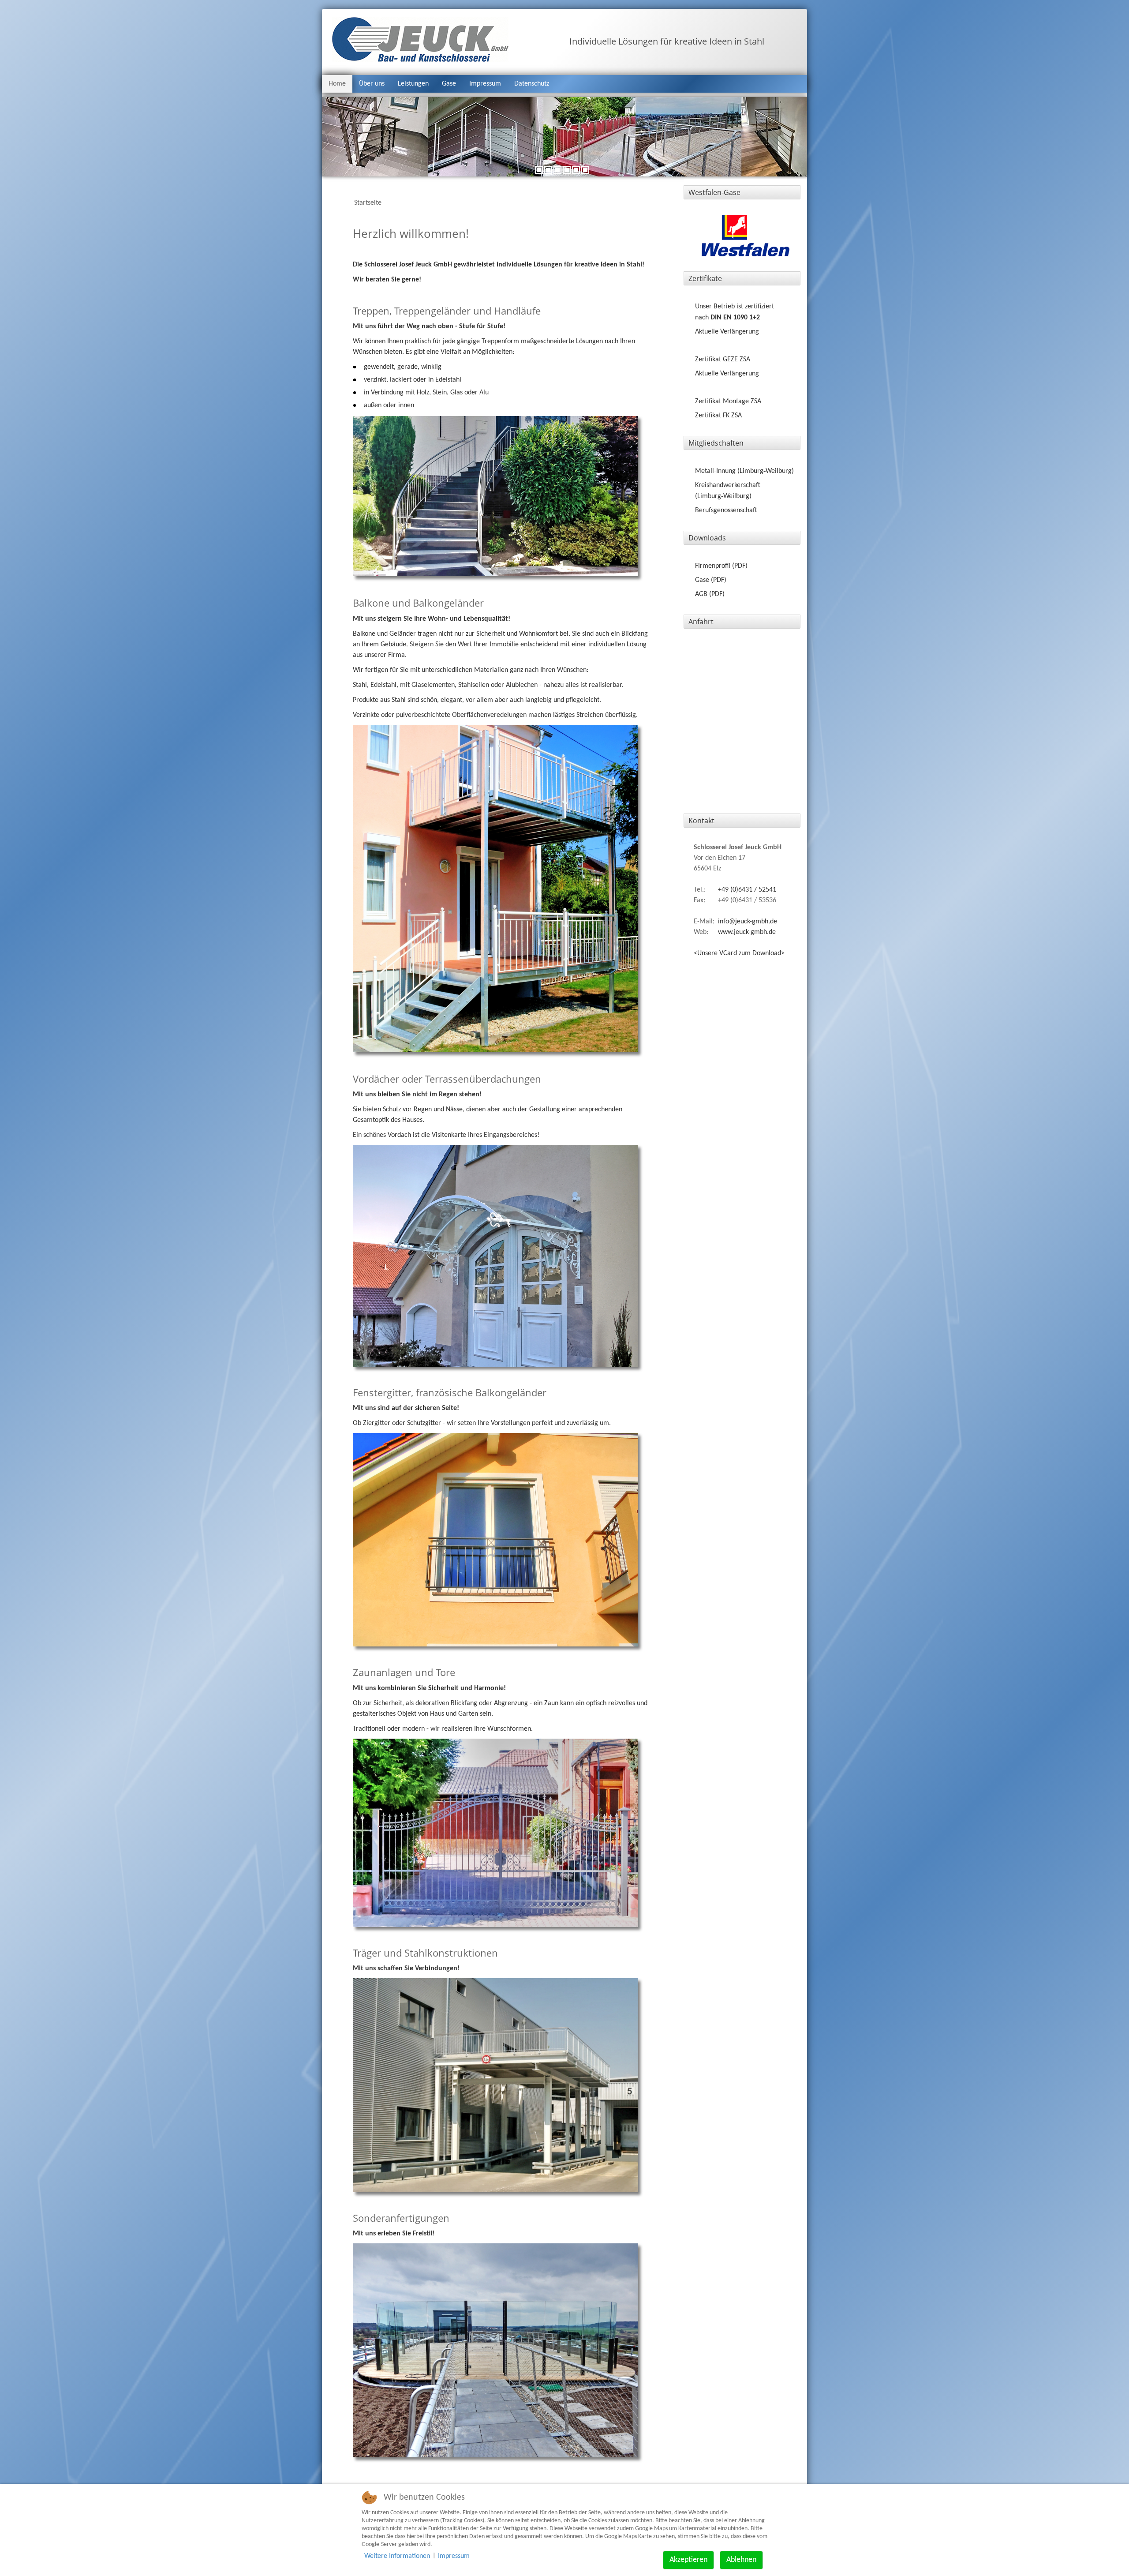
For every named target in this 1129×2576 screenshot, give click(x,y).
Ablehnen (741, 2560)
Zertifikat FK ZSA (718, 416)
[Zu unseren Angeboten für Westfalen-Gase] (746, 236)
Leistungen (413, 84)
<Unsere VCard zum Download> (739, 953)
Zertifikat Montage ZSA (728, 401)
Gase (449, 84)
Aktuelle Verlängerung (727, 332)
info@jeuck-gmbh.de (748, 922)
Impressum (485, 84)
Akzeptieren (688, 2560)
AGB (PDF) (710, 594)
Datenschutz (532, 84)
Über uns (372, 84)
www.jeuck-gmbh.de (747, 932)
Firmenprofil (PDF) (721, 566)
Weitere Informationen (397, 2556)
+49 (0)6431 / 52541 (747, 890)
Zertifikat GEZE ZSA (723, 360)
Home (337, 84)
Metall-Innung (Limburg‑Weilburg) (744, 471)
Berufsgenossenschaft (726, 510)
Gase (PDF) (711, 580)
